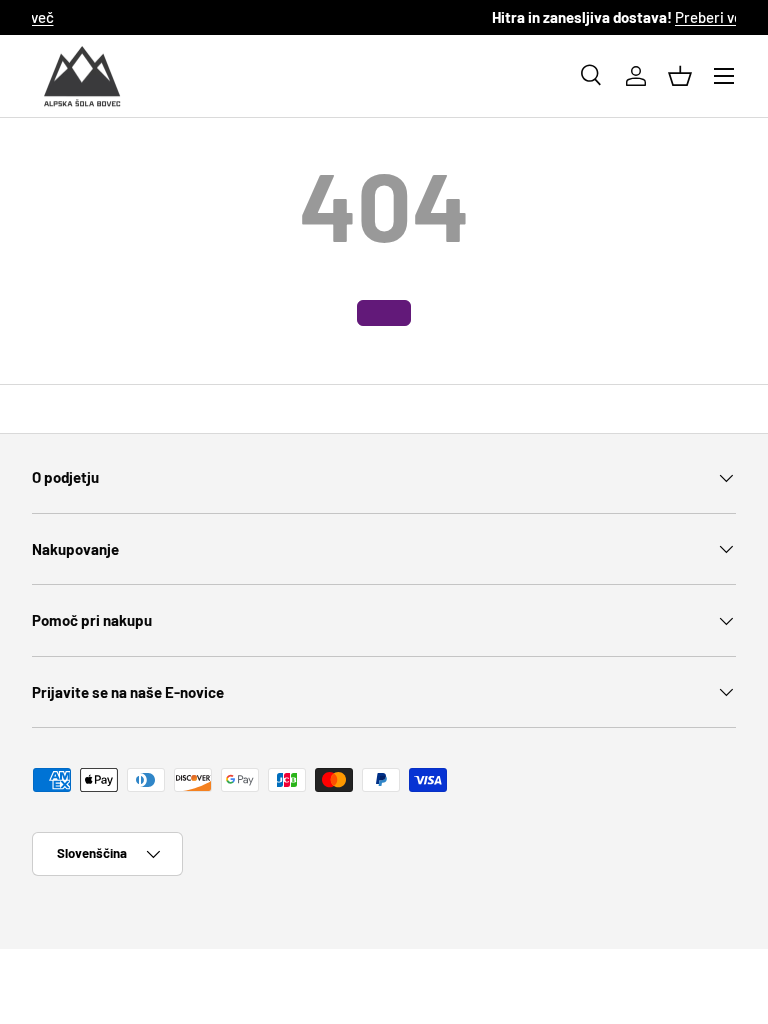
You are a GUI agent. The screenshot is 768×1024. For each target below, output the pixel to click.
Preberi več (517, 17)
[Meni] (724, 76)
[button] (680, 76)
